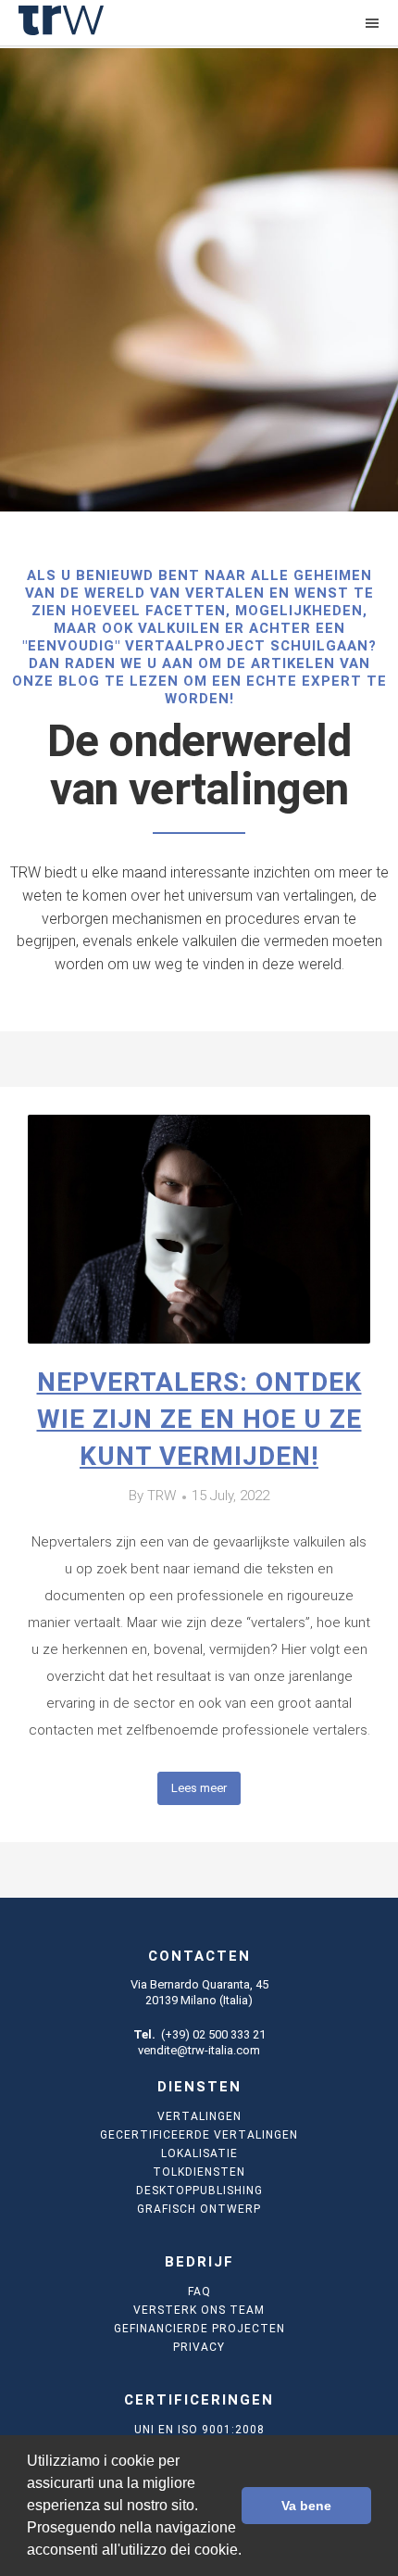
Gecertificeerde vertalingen (199, 2135)
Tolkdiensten (199, 2172)
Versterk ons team (199, 2310)
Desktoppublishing (199, 2191)
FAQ (199, 2292)
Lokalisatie (199, 2153)
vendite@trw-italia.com (199, 2050)
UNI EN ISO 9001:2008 (199, 2430)
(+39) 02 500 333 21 (213, 2034)
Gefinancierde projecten (199, 2329)
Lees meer (199, 1788)
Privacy (199, 2347)
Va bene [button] (306, 2506)
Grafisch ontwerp (199, 2209)
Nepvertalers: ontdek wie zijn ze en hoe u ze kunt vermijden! (199, 1419)
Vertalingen (199, 2116)
